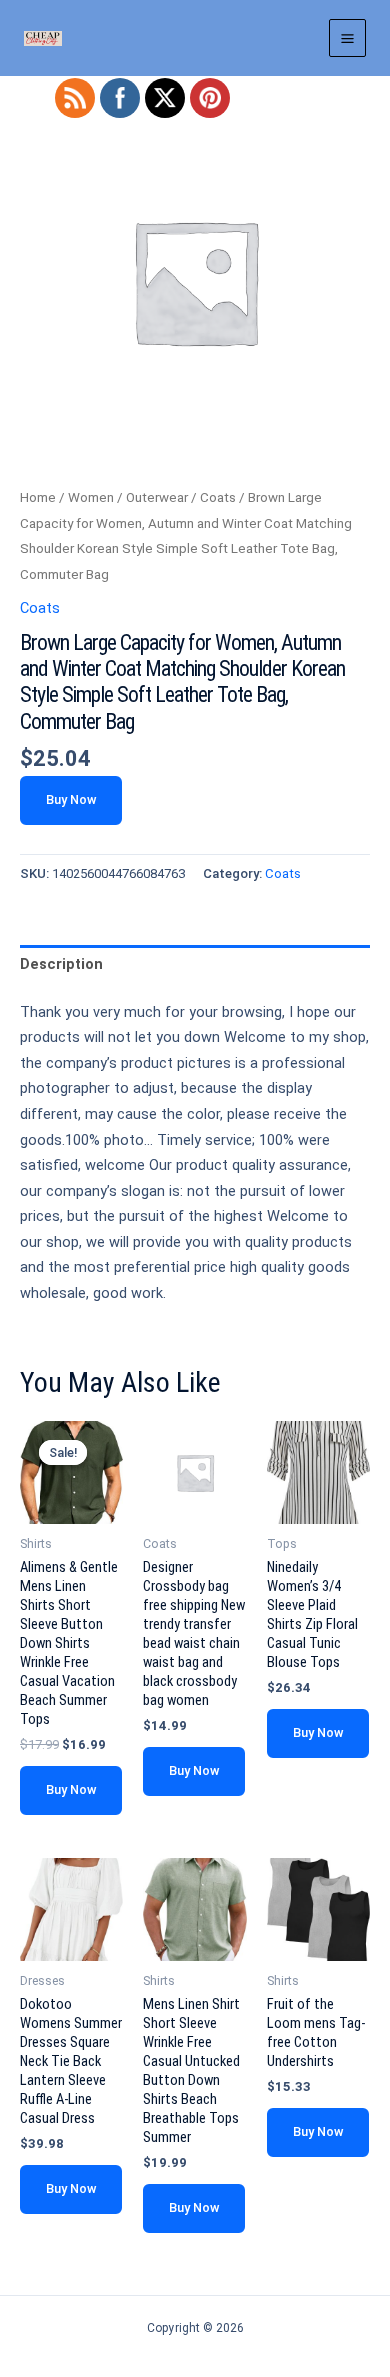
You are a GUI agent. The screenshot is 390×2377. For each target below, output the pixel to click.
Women (91, 497)
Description (61, 964)
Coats (218, 497)
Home (38, 497)
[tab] (195, 965)
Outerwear (157, 497)
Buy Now (71, 799)
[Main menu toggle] (347, 37)
